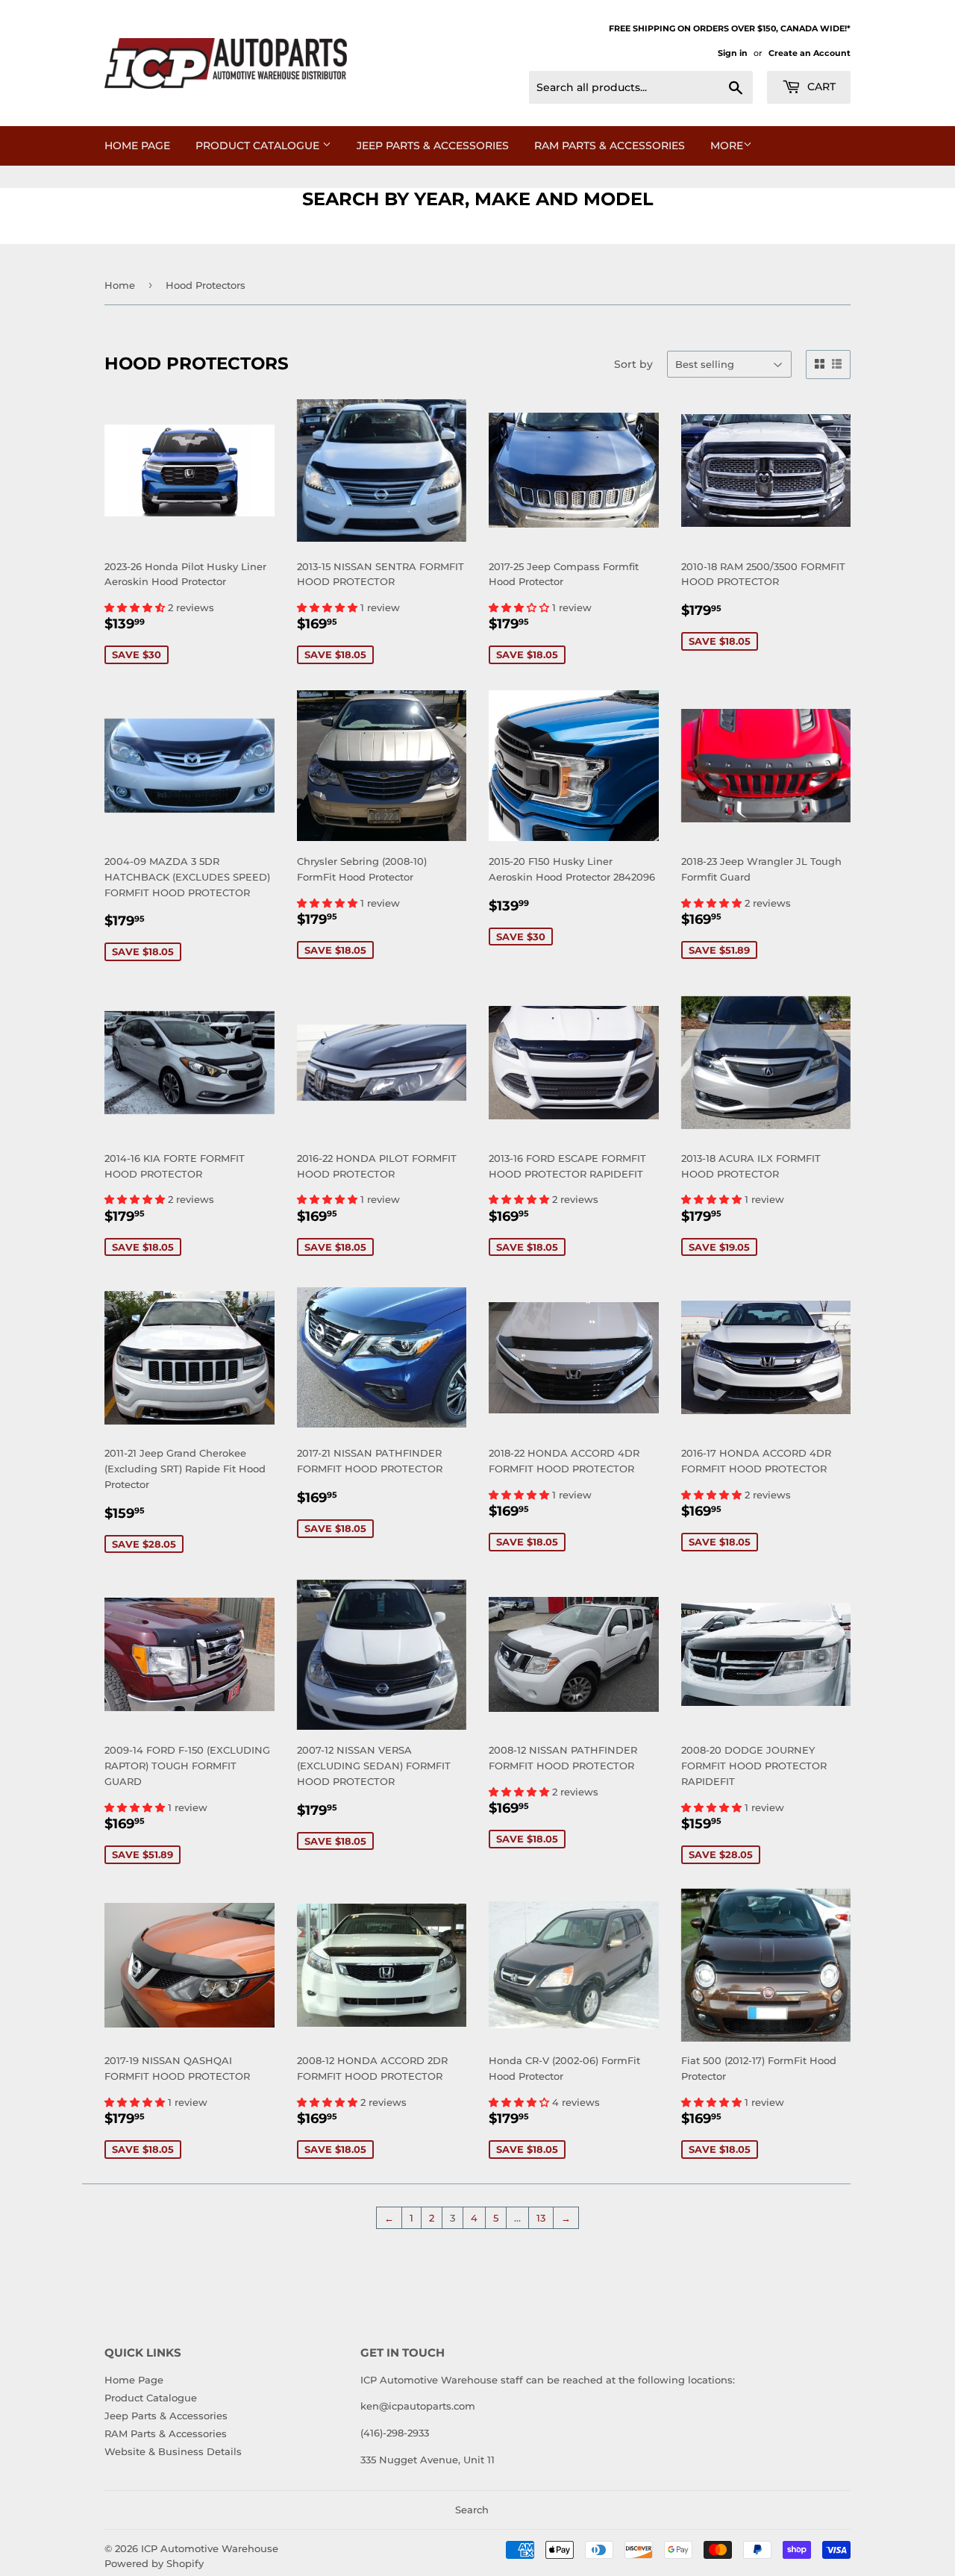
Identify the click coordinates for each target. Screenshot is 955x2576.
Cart (820, 87)
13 (541, 2218)
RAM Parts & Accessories (610, 146)
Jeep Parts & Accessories (433, 146)
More (727, 146)
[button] (136, 607)
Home (120, 285)
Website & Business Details (173, 2451)
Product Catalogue (259, 146)
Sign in (733, 53)
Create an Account (810, 53)
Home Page (137, 146)
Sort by (633, 364)
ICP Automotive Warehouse (210, 2548)
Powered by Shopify (154, 2563)
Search (472, 2510)
